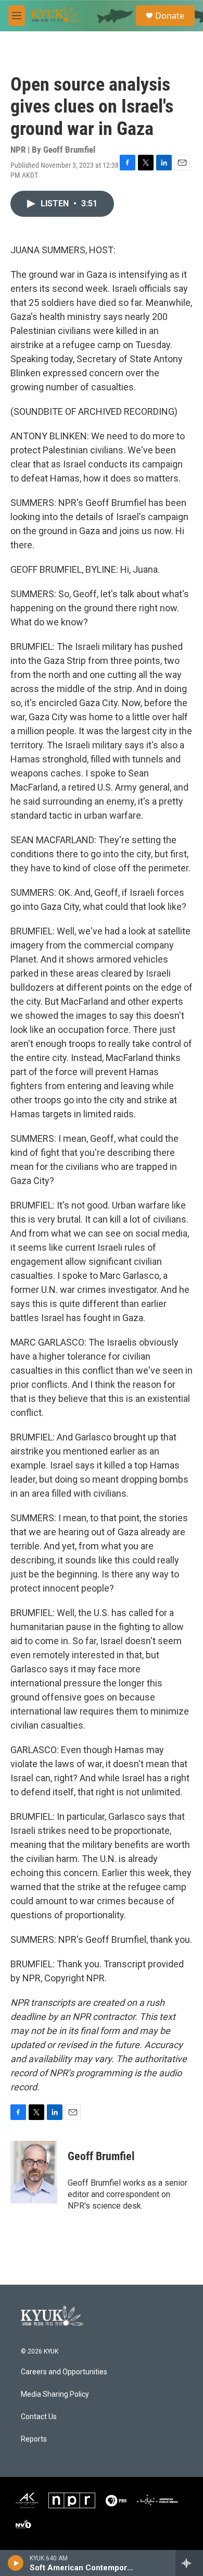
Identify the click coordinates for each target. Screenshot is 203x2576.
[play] (16, 2563)
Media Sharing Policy (55, 2394)
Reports (34, 2439)
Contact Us (39, 2417)
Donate (170, 16)
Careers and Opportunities (64, 2372)
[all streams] (189, 2563)
